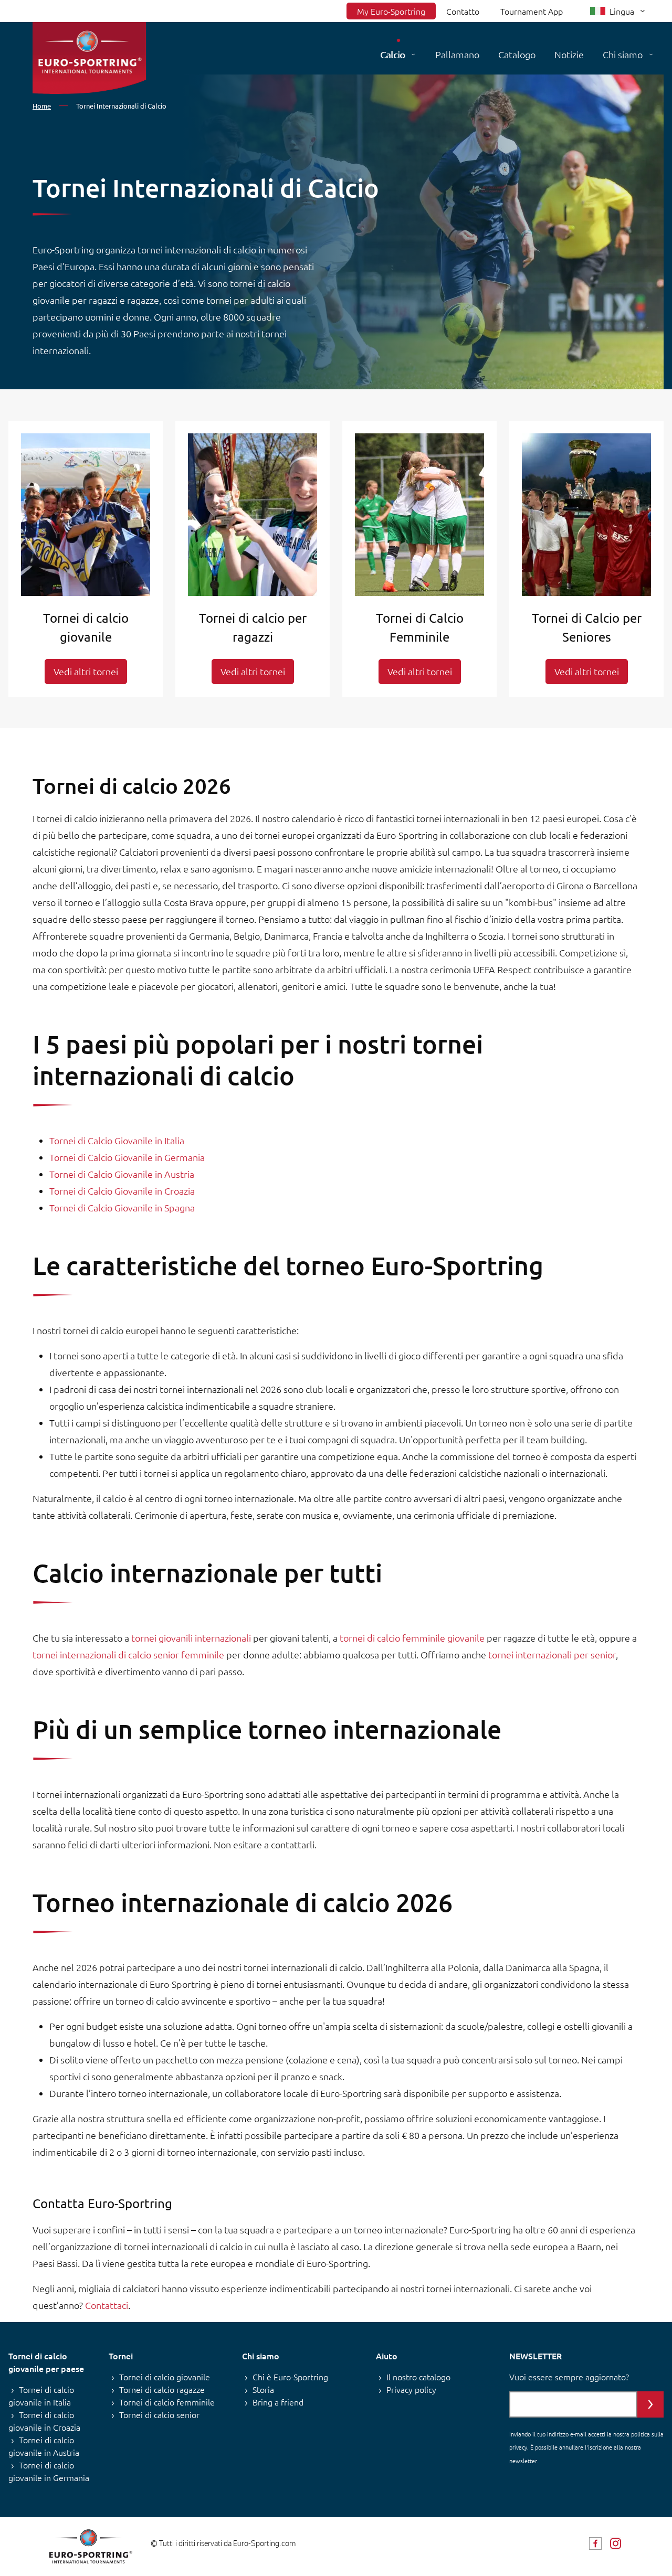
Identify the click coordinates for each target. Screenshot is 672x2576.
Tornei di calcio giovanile (165, 2377)
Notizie (569, 54)
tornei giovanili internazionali (191, 1638)
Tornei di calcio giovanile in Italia (41, 2396)
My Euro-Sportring (391, 11)
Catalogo (517, 54)
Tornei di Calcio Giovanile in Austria (122, 1174)
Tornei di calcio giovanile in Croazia (44, 2421)
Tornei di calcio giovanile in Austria (44, 2446)
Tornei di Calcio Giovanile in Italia (117, 1140)
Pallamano (457, 54)
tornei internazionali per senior (552, 1654)
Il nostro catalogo (418, 2377)
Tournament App (532, 11)
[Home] (89, 58)
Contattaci (107, 2305)
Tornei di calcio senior (159, 2414)
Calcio (392, 54)
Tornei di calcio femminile (167, 2402)
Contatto (463, 11)
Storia (263, 2389)
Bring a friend (278, 2402)
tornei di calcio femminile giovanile (412, 1638)
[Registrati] (650, 2404)
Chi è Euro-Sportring (290, 2377)
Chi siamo (623, 54)
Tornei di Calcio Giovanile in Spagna (122, 1207)
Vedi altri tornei (86, 671)
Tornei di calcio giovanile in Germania (49, 2471)
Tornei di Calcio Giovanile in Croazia (122, 1191)
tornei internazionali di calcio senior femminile (128, 1654)
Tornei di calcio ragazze (162, 2389)
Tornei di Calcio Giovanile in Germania (127, 1157)
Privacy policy (411, 2389)
